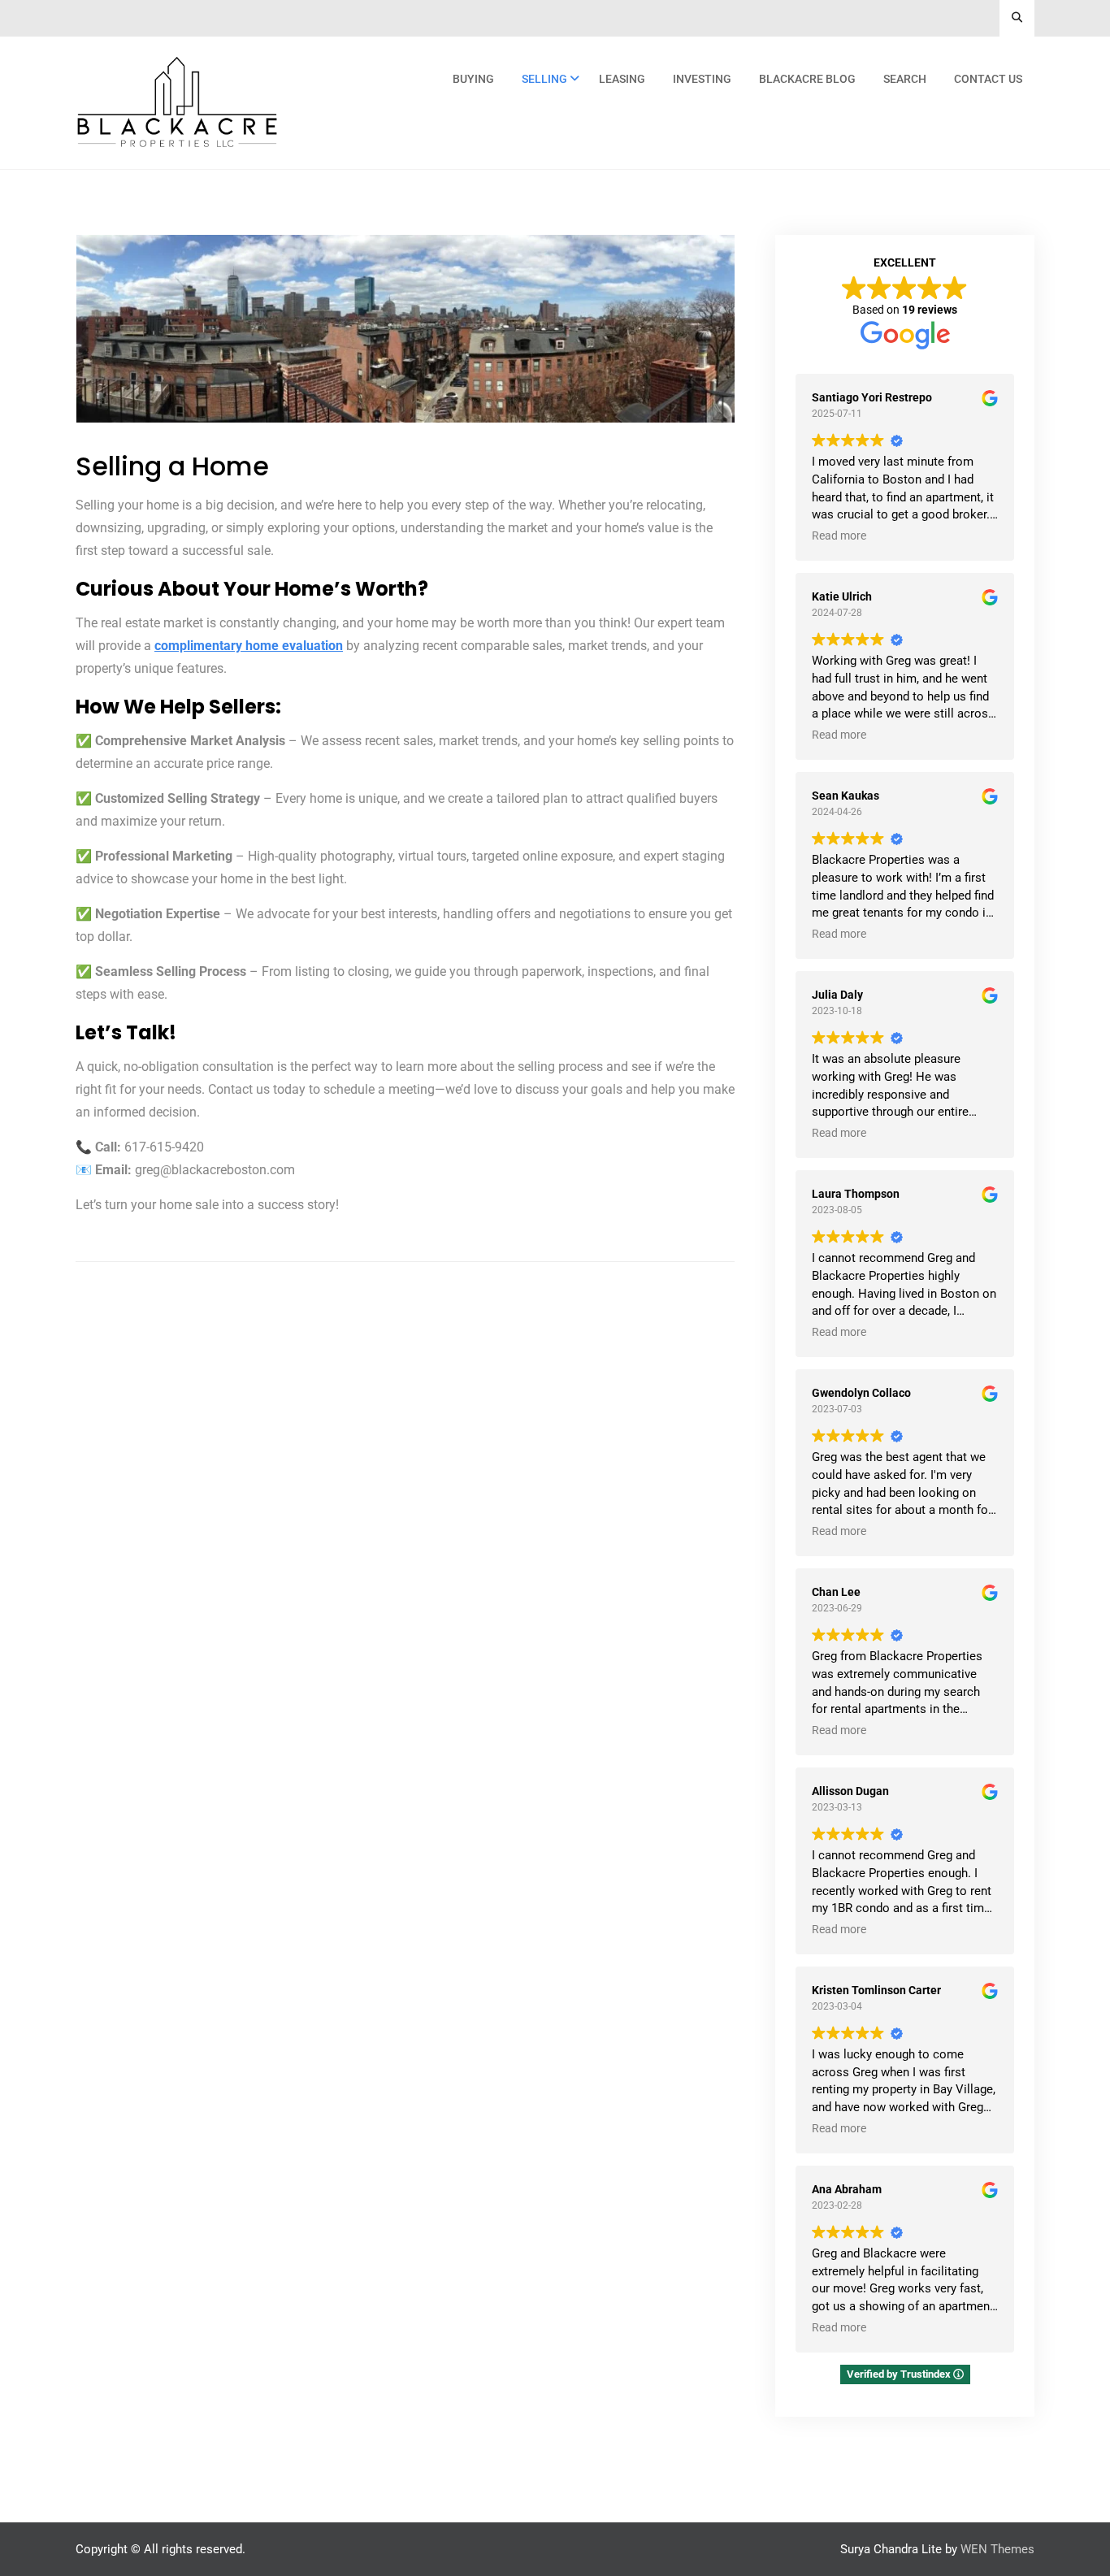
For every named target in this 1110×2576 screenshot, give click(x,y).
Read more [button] (839, 536)
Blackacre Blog (807, 79)
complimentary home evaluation (249, 646)
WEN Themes (997, 2549)
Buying (473, 79)
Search (905, 79)
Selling (544, 79)
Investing (702, 79)
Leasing (622, 79)
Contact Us (988, 79)
